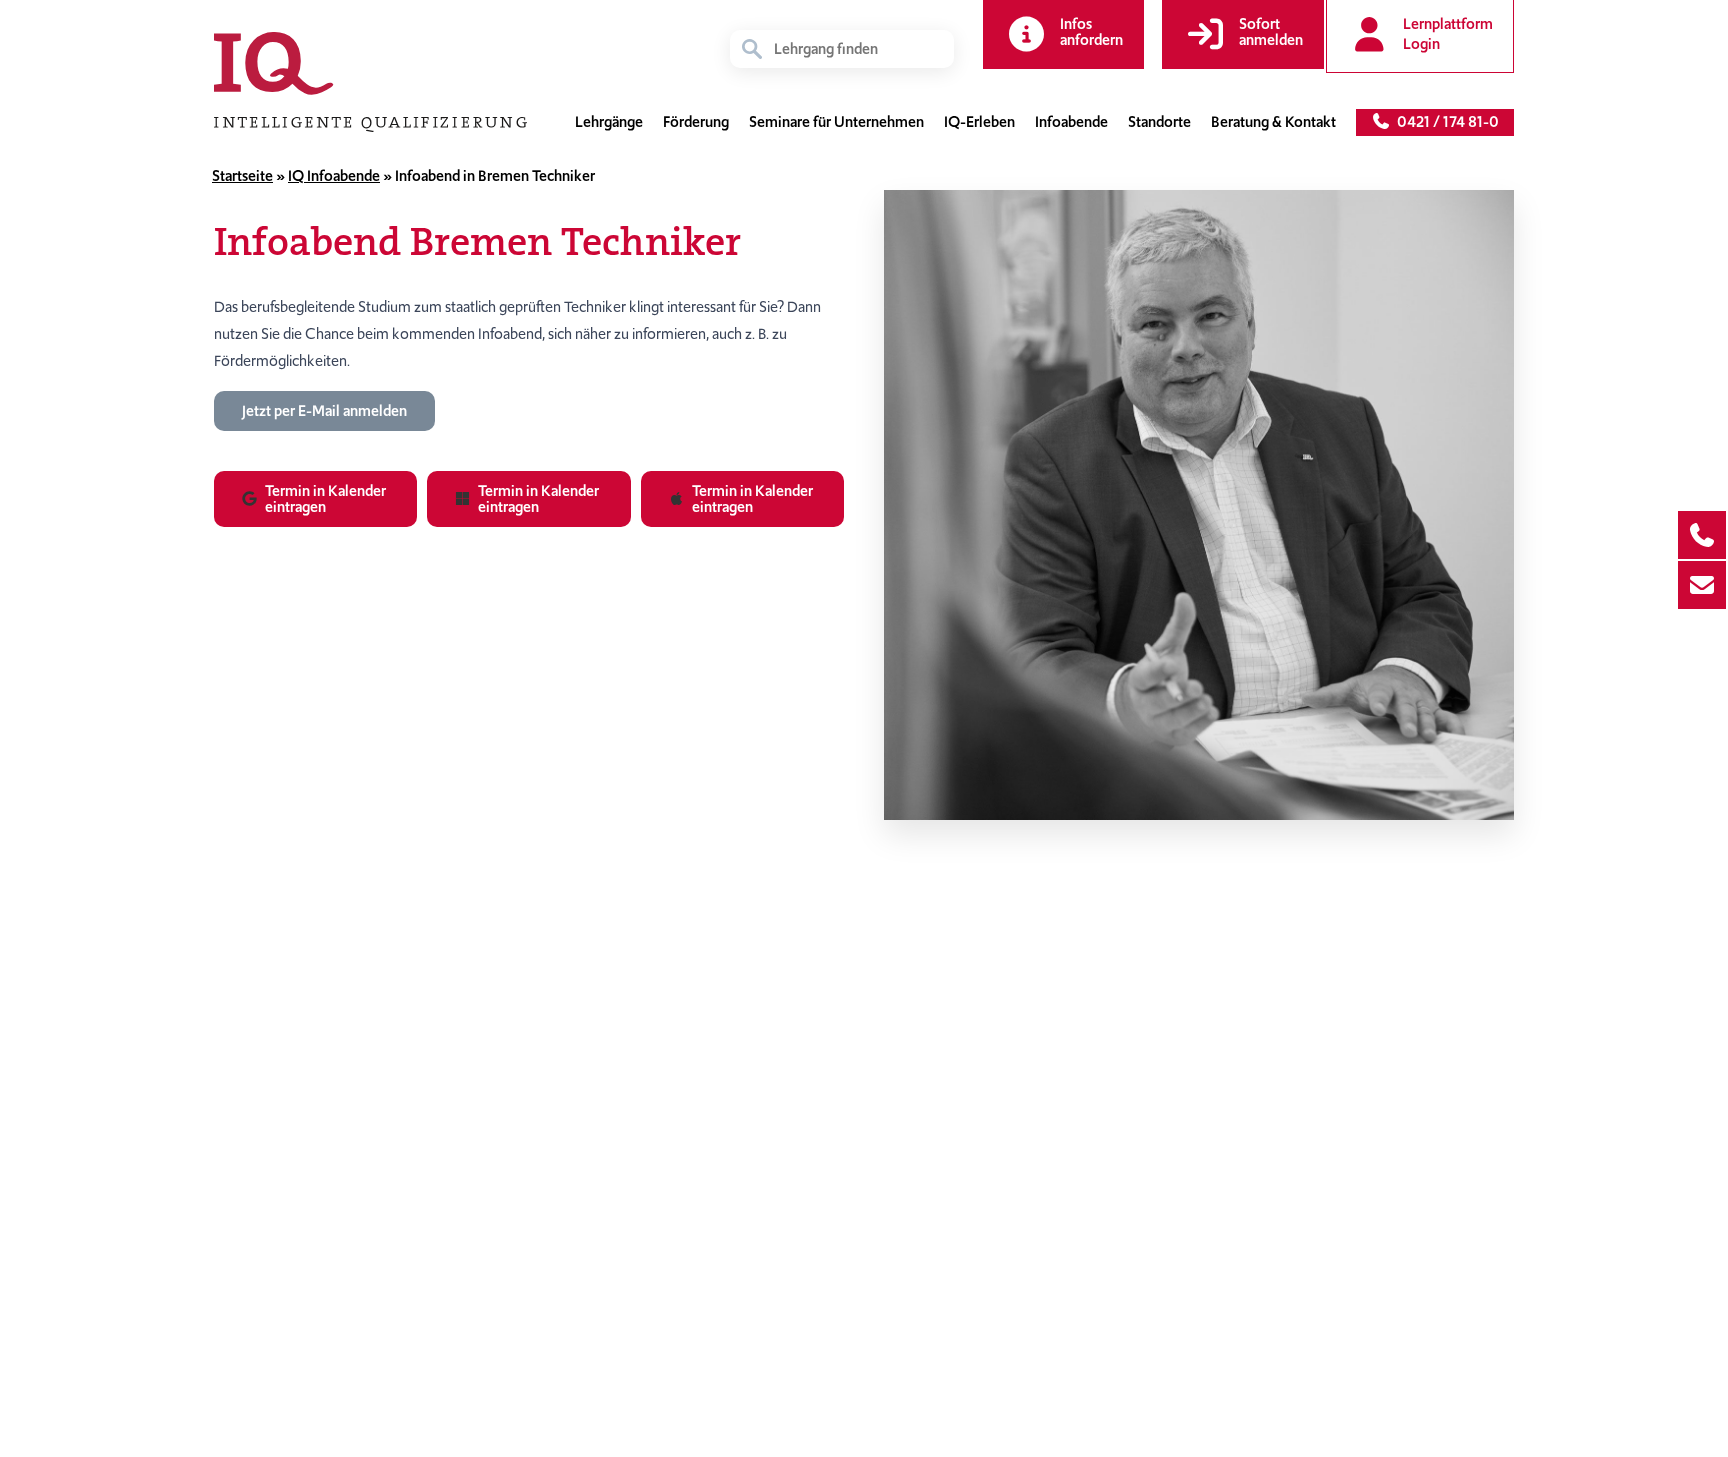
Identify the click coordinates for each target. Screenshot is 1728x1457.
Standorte (1159, 122)
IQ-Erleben (979, 122)
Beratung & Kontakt (1273, 122)
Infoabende (1071, 122)
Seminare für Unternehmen (836, 122)
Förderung (696, 122)
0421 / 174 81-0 (1445, 122)
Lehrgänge (609, 122)
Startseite (242, 176)
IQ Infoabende (334, 176)
